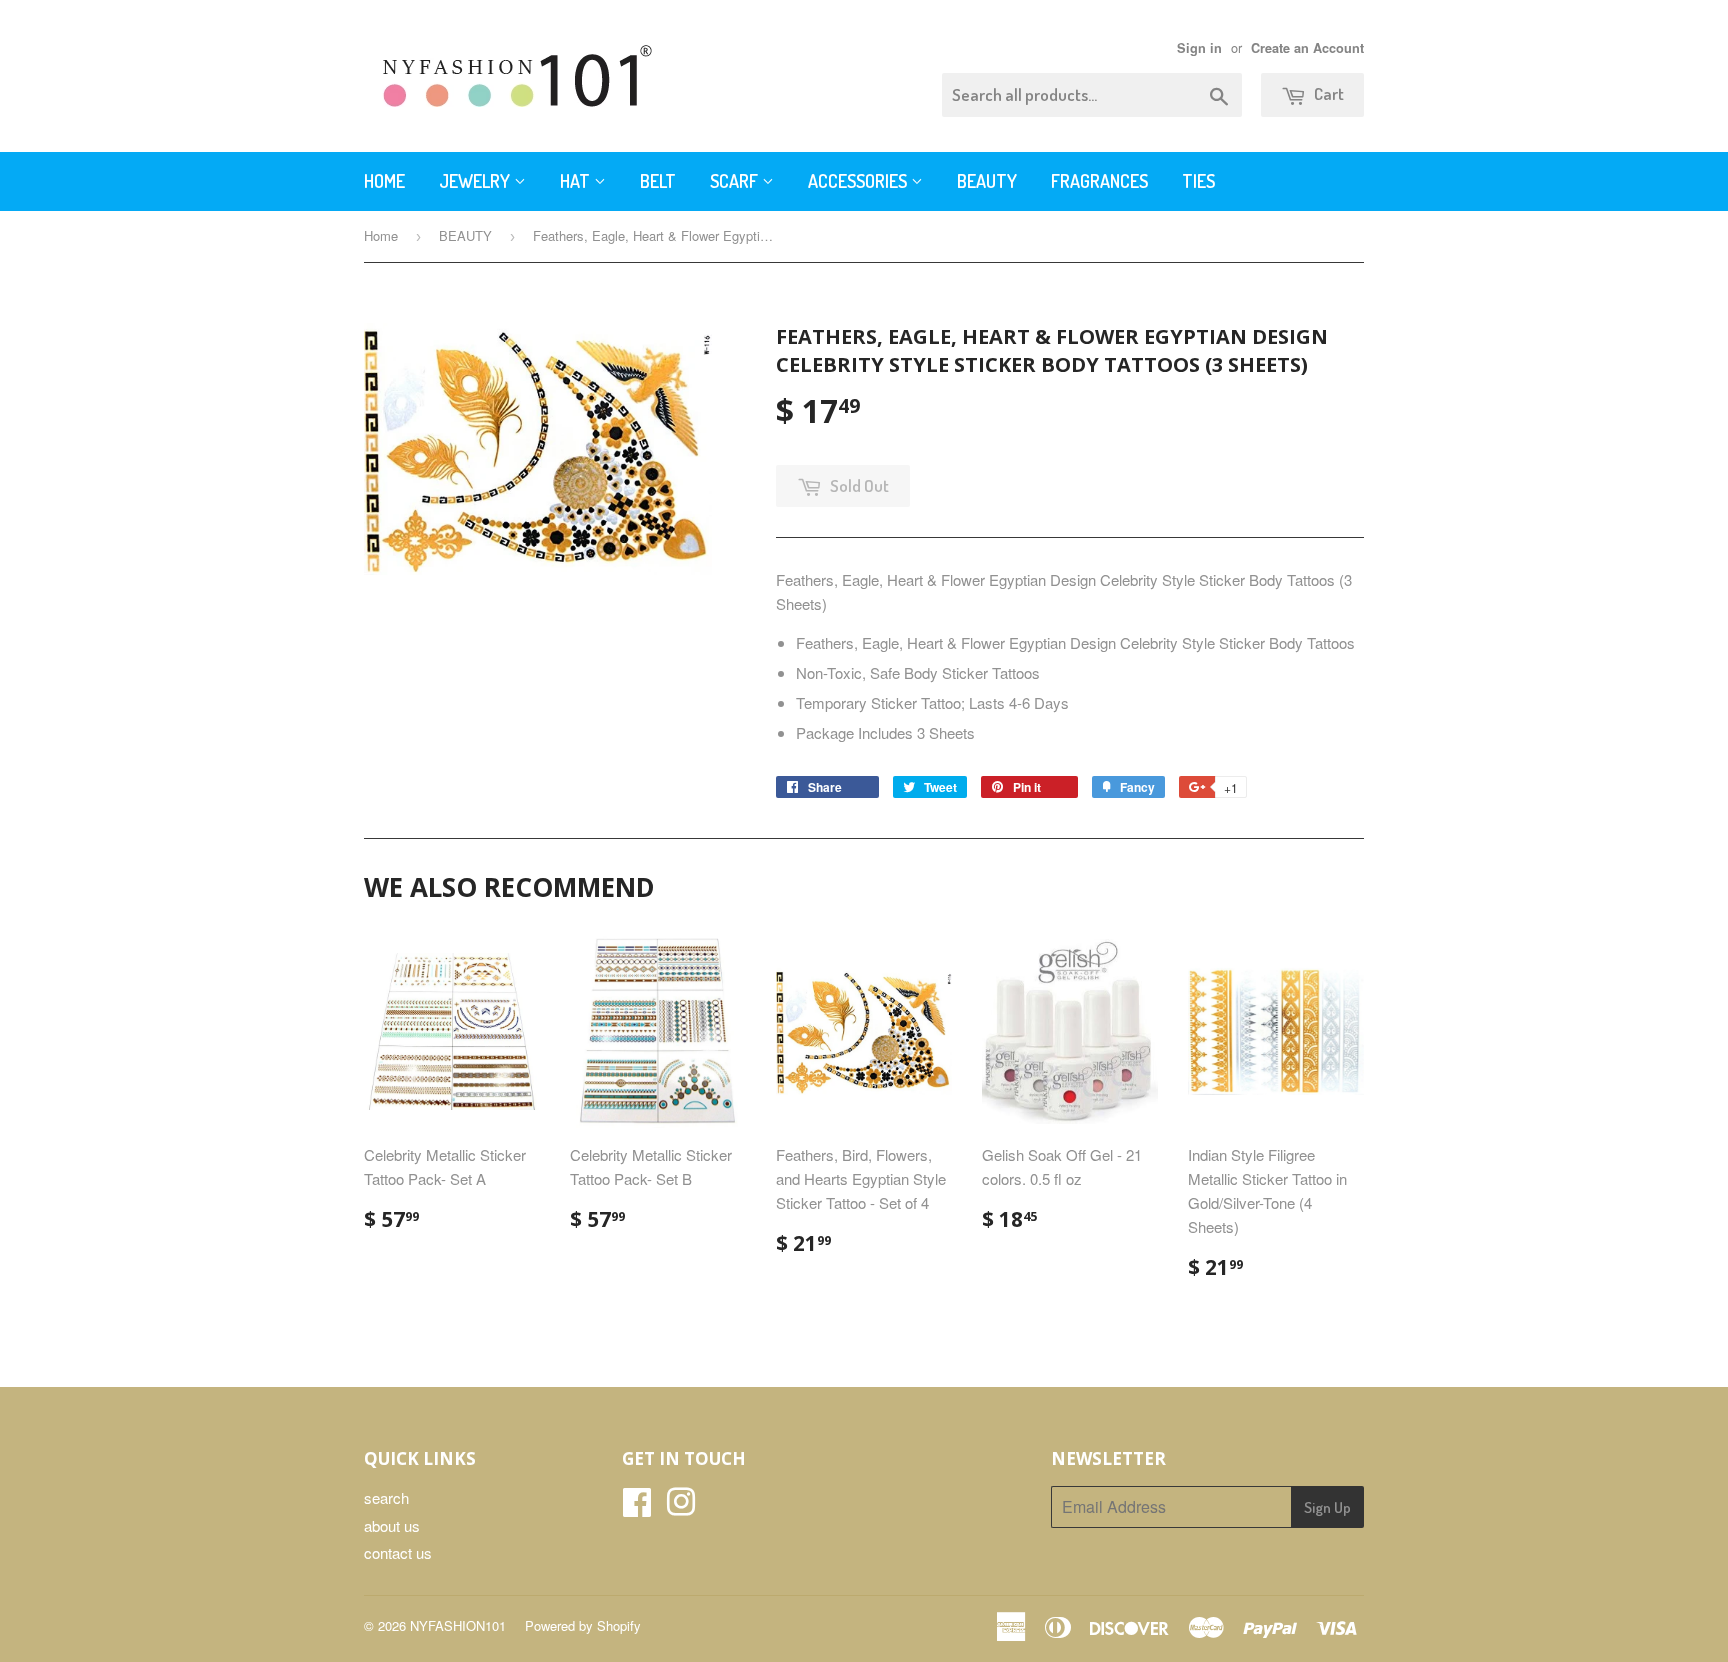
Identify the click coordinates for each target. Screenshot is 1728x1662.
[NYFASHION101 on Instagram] (681, 1507)
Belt (658, 181)
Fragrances (1099, 181)
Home (384, 181)
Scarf (736, 181)
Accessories (859, 181)
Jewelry (476, 181)
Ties (1198, 181)
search (386, 1497)
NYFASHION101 (458, 1625)
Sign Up (1327, 1507)
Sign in (1199, 48)
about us (392, 1525)
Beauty (987, 181)
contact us (398, 1552)
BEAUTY (465, 235)
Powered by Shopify (583, 1625)
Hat (577, 181)
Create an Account (1307, 48)
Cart (1327, 93)
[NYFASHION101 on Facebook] (637, 1507)
